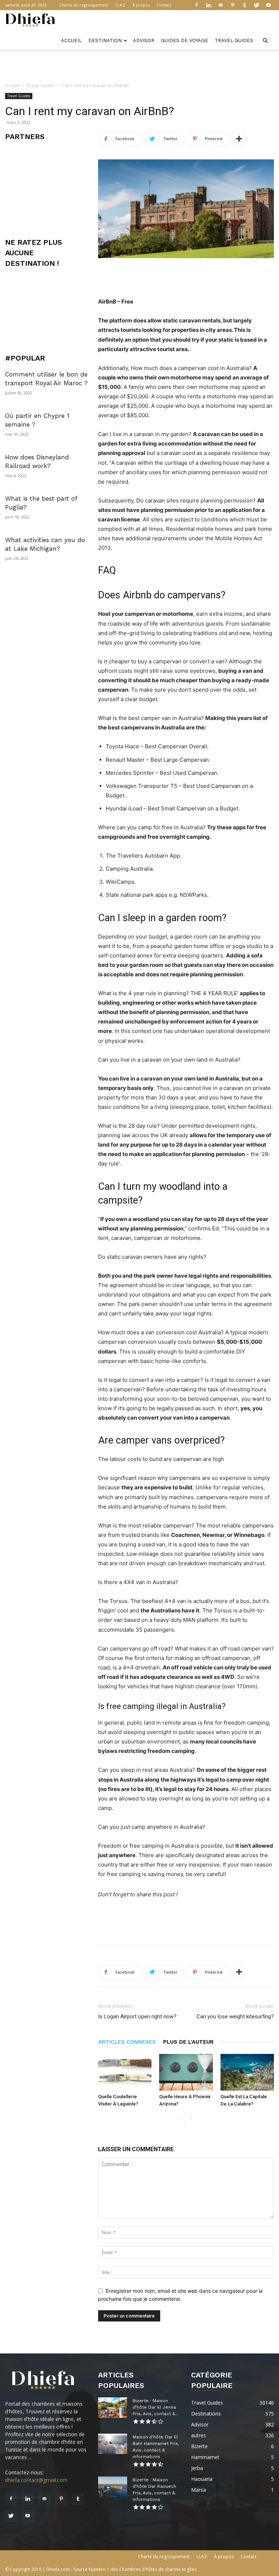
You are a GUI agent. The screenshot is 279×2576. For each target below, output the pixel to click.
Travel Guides (234, 40)
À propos (141, 5)
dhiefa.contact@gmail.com (36, 2480)
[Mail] (221, 5)
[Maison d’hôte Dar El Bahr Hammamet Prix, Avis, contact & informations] (113, 2444)
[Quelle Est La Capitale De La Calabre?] (247, 2072)
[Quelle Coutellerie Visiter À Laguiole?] (125, 2072)
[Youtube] (268, 5)
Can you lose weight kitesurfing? (235, 2017)
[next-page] (191, 2118)
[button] (265, 41)
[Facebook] (197, 5)
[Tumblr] (244, 5)
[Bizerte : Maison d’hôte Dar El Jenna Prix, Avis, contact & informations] (113, 2408)
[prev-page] (179, 2118)
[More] (239, 139)
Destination (105, 40)
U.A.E (120, 5)
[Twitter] (256, 5)
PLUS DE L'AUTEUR (188, 2042)
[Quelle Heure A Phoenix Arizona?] (186, 2072)
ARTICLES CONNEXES (127, 2042)
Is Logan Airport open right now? (137, 2017)
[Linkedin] (209, 5)
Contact (164, 5)
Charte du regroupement (84, 5)
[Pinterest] (232, 5)
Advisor (144, 40)
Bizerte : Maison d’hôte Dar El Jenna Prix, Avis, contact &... (155, 2407)
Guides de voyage (185, 40)
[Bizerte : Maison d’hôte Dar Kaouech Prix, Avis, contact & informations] (113, 2487)
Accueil (71, 40)
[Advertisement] (139, 65)
